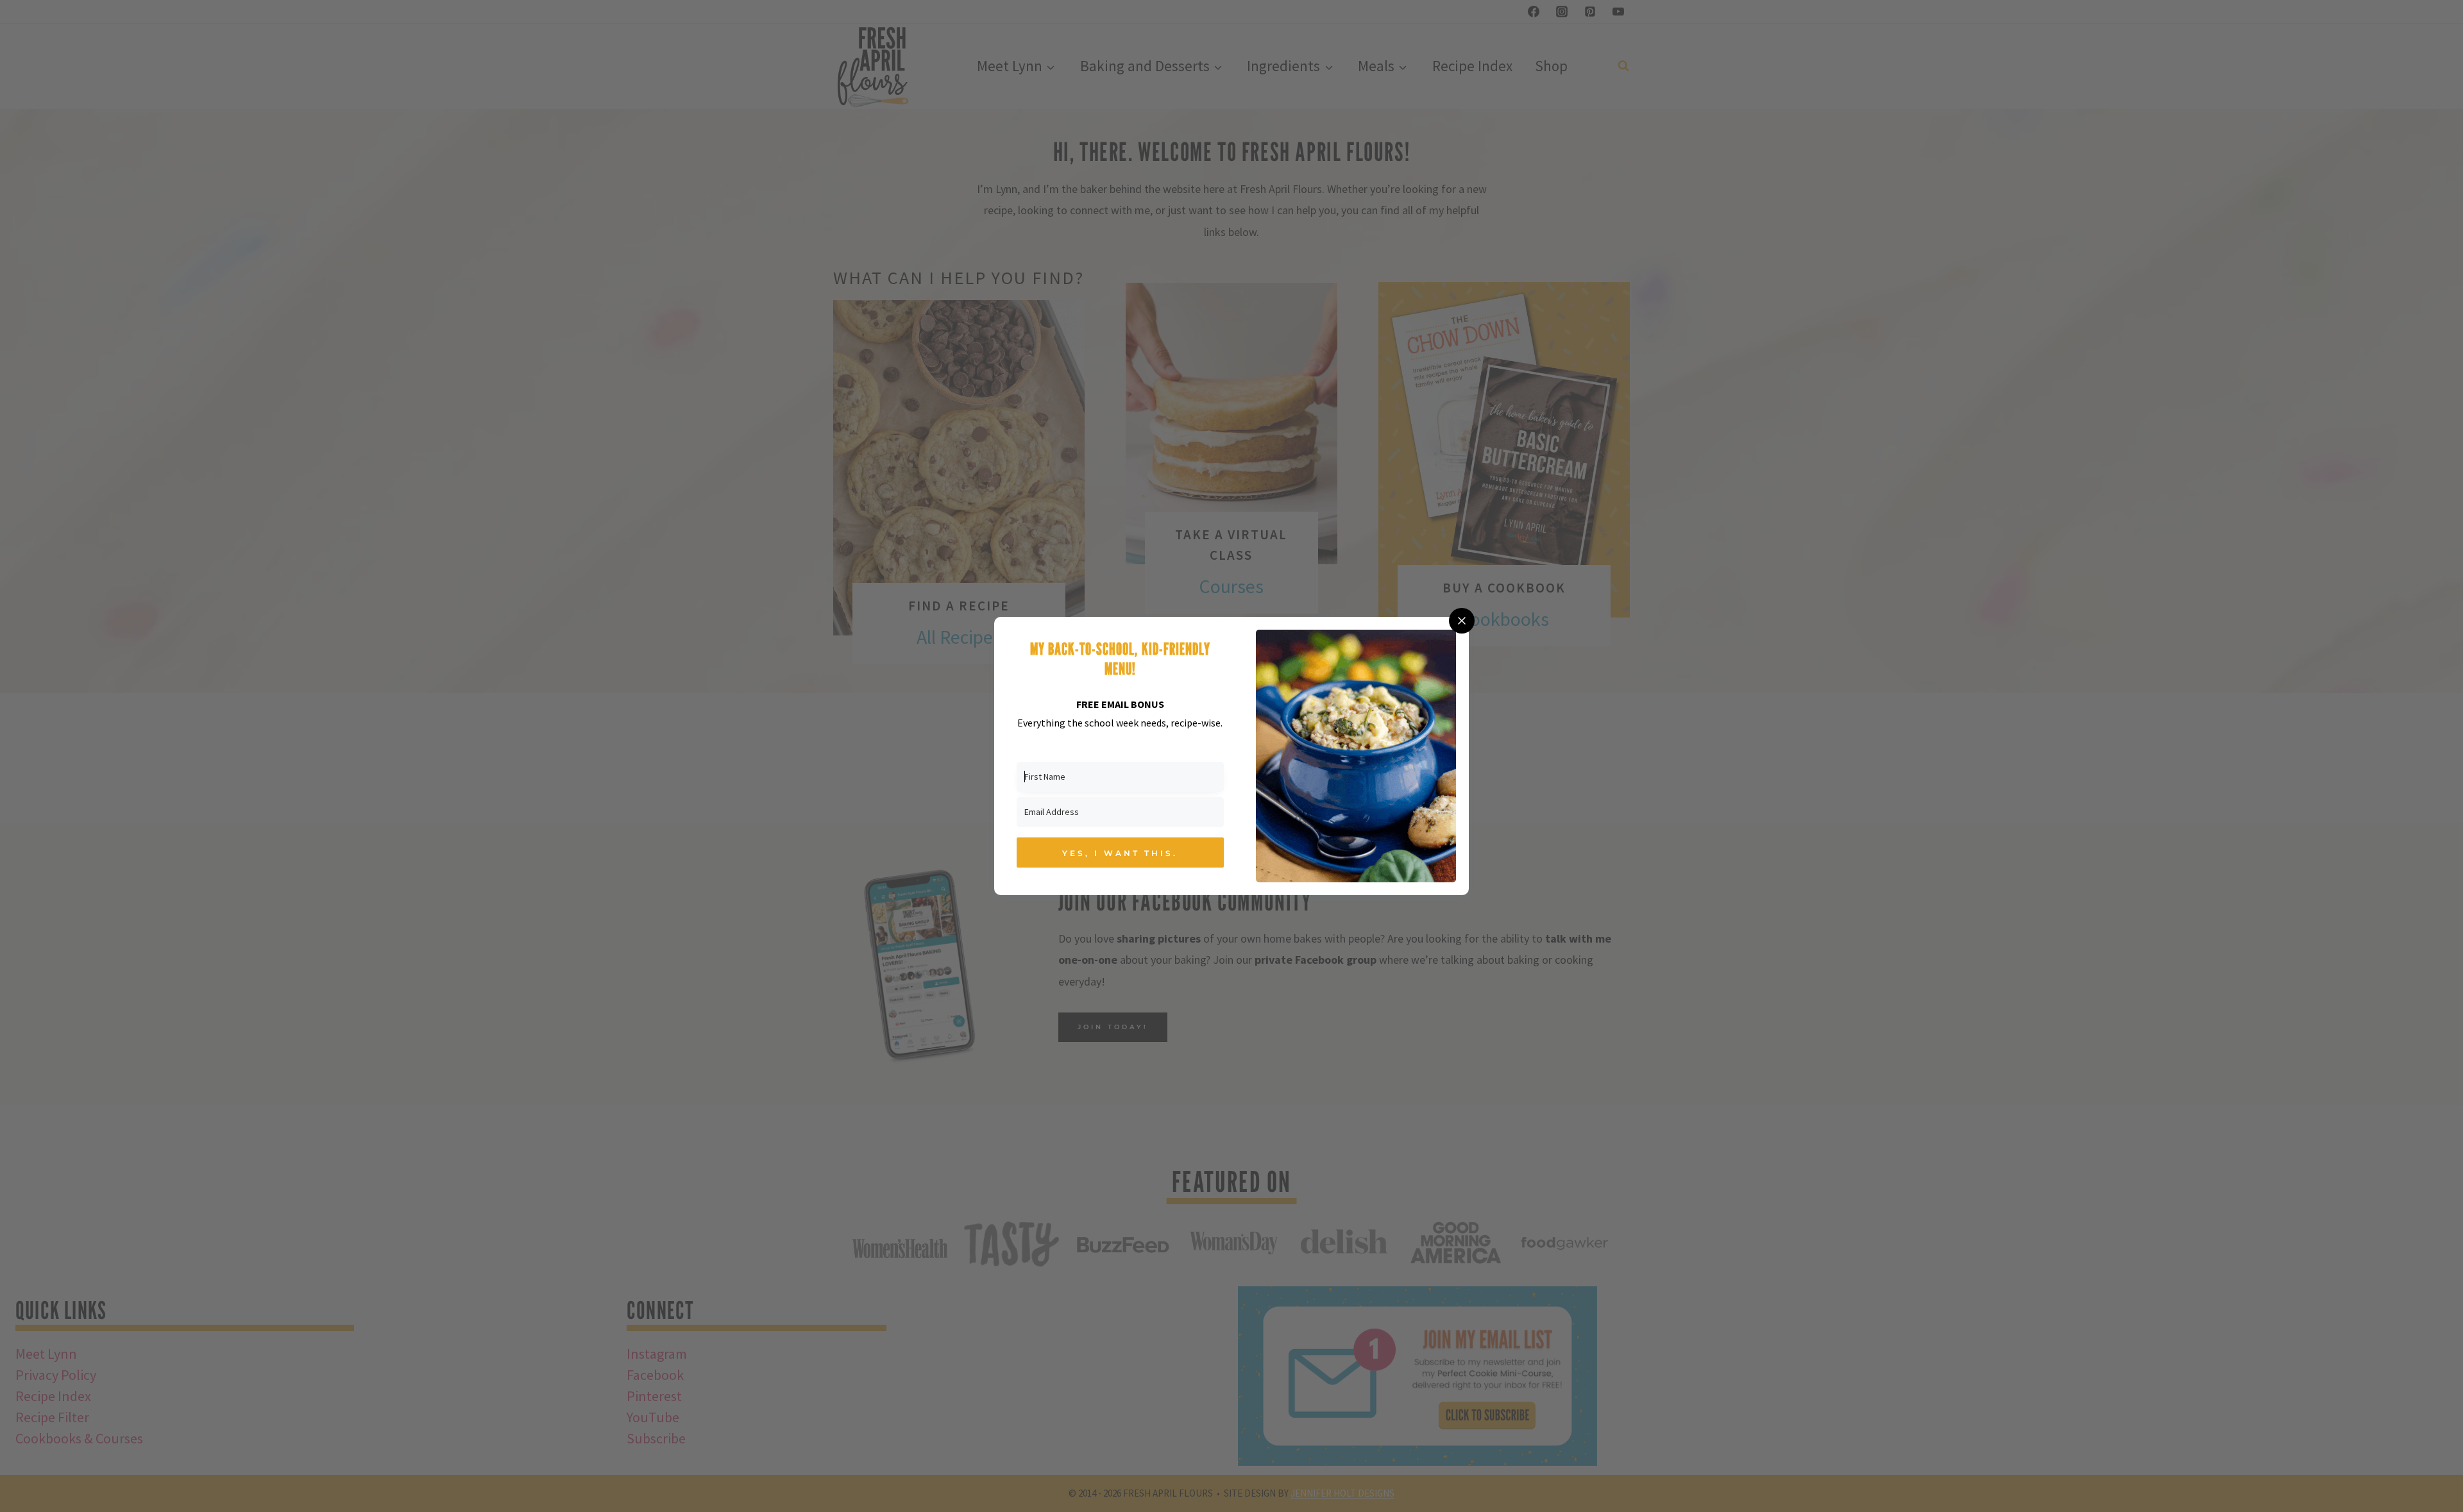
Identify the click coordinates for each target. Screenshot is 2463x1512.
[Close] (1462, 621)
